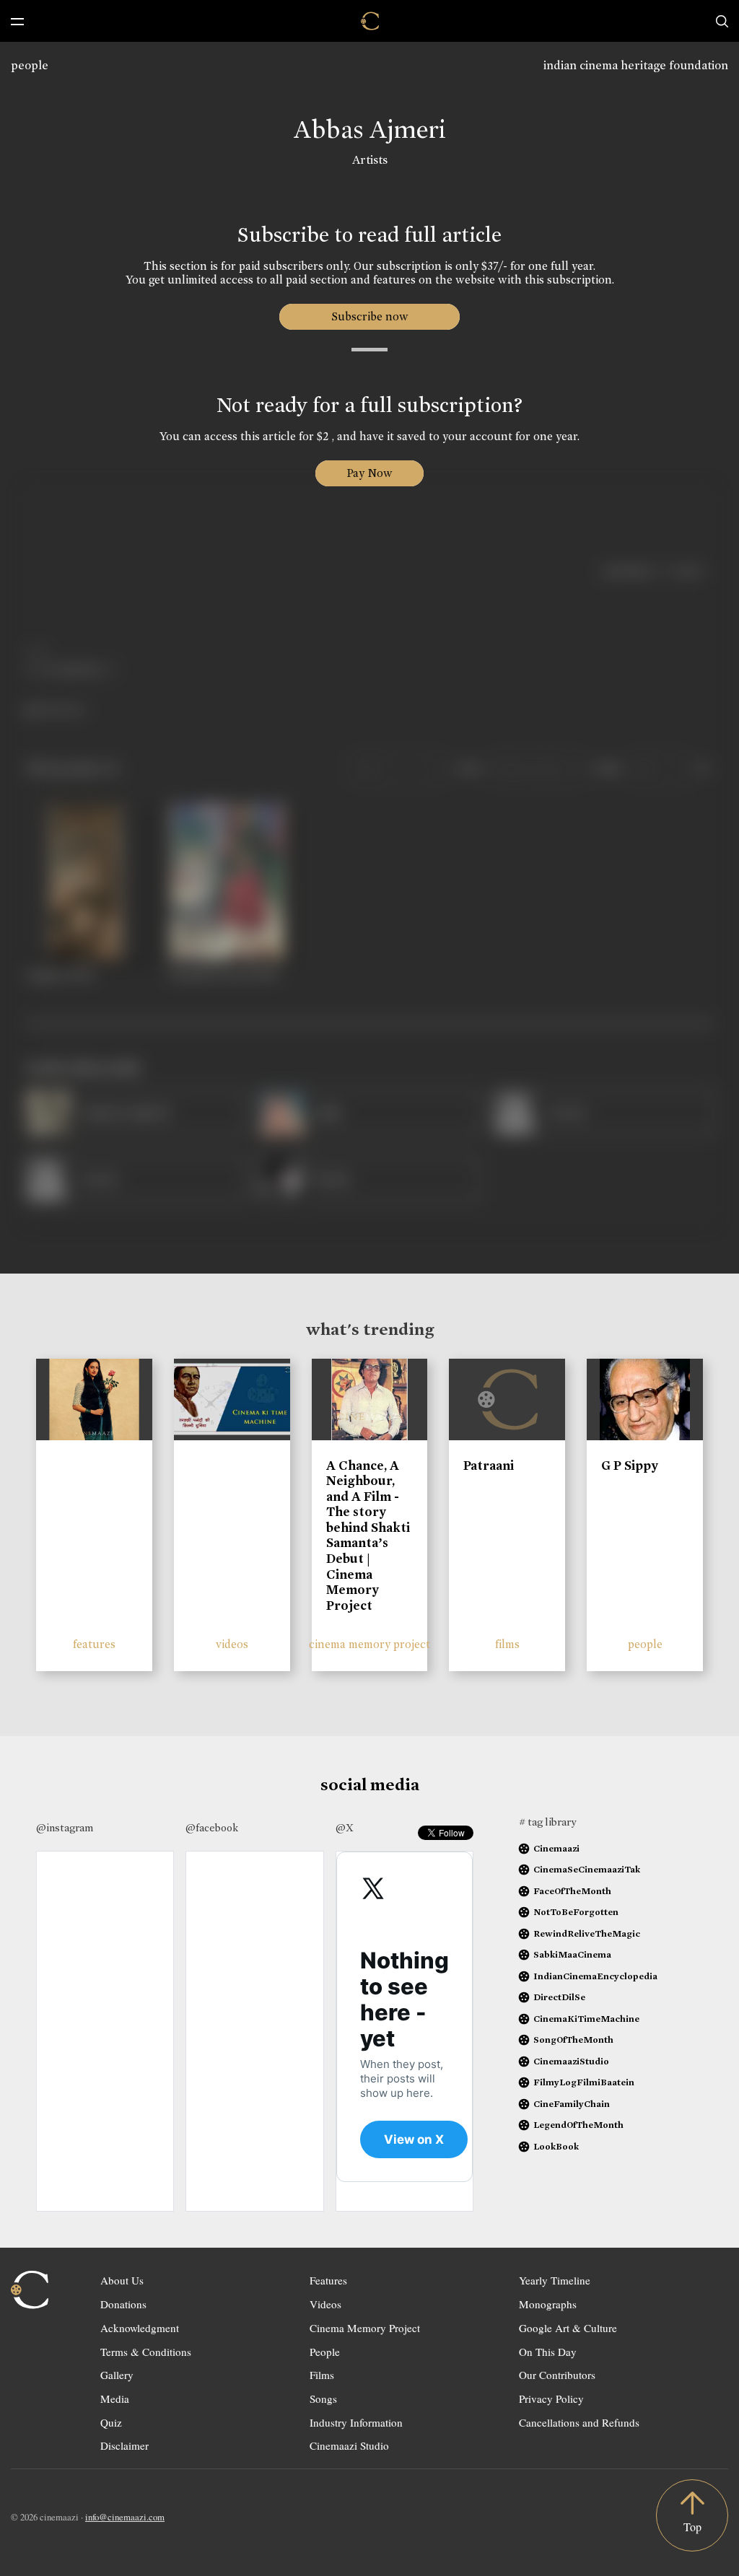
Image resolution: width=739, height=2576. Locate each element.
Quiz (111, 2422)
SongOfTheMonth (573, 2040)
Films (322, 2375)
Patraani (489, 1466)
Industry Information (356, 2422)
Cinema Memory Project (365, 2328)
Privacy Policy (551, 2398)
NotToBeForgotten (576, 1912)
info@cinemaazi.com (125, 2517)
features (94, 1644)
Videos (325, 2304)
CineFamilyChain (572, 2104)
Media (115, 2398)
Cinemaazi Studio (349, 2445)
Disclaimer (124, 2445)
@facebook (212, 1828)
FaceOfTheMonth (572, 1891)
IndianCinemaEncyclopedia (595, 1976)
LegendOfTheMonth (578, 2125)
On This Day (548, 2352)
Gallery (117, 2375)
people (30, 65)
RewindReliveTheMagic (587, 1933)
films (507, 1644)
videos (232, 1644)
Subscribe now (370, 316)
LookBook (556, 2146)
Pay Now (369, 473)
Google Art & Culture (568, 2328)
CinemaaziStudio (571, 2061)
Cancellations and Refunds (579, 2422)
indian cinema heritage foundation (636, 65)
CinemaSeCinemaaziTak (587, 1869)
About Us (122, 2280)
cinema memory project (369, 1644)
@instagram (65, 1828)
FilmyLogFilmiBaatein (584, 2082)
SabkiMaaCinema (572, 1954)
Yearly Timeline (555, 2280)
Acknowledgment (140, 2328)
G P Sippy (630, 1466)
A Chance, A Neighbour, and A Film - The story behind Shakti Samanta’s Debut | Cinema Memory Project (368, 1535)
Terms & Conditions (146, 2352)
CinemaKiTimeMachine (586, 2019)
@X (345, 1828)
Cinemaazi (556, 1848)
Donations (123, 2304)
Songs (323, 2398)
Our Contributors (557, 2375)
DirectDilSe (559, 1997)
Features (328, 2280)
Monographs (548, 2304)
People (325, 2352)
